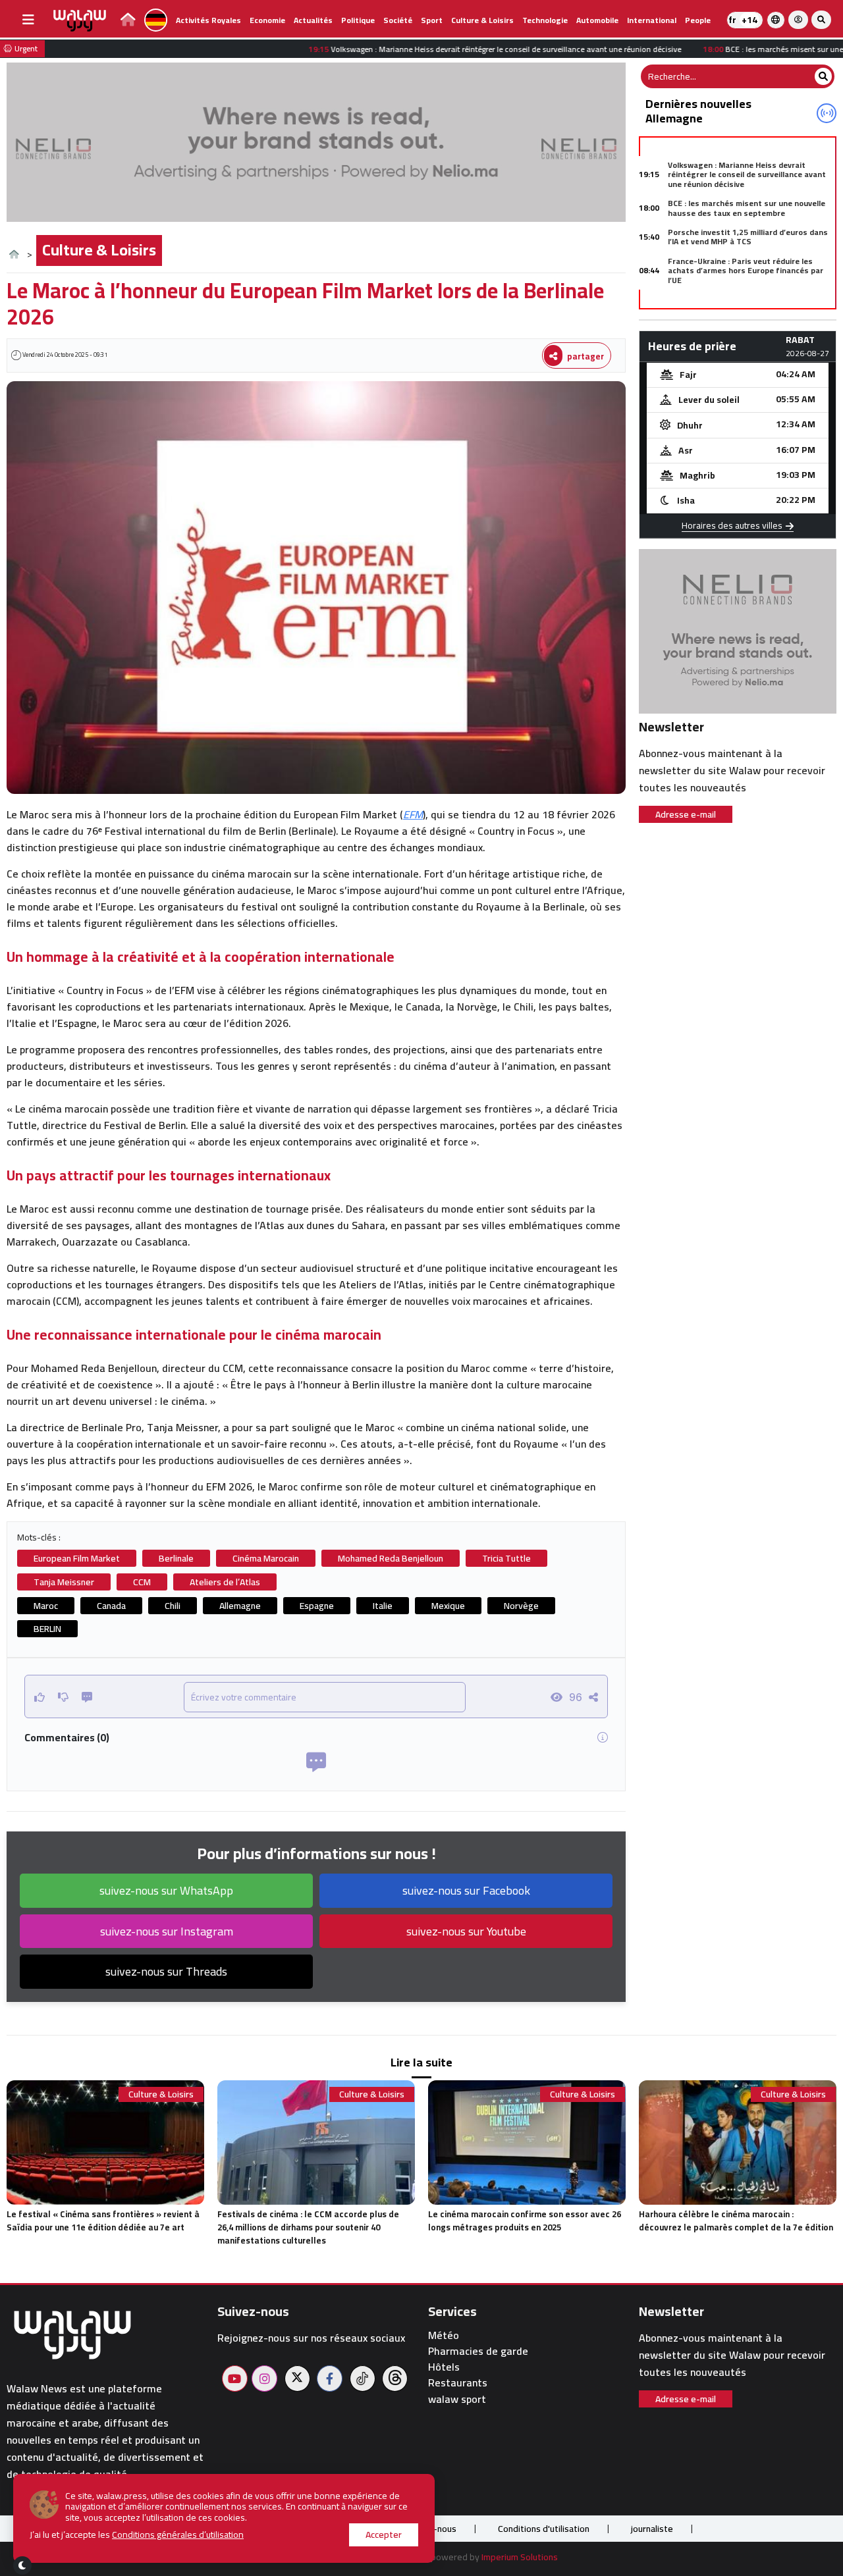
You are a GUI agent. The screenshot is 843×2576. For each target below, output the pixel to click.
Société (398, 20)
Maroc (46, 1606)
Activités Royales (208, 20)
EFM (413, 814)
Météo (444, 2335)
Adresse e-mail (686, 814)
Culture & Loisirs (482, 20)
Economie (267, 20)
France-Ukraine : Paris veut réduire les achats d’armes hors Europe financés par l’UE (746, 271)
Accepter (384, 2535)
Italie (383, 1606)
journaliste (652, 2529)
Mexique (448, 1606)
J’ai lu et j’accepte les (137, 2535)
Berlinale (176, 1558)
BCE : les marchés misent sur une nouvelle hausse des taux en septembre (747, 208)
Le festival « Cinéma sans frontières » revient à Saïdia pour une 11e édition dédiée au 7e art (103, 2221)
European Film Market (77, 1558)
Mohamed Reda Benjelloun (391, 1558)
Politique (358, 20)
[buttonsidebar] (28, 20)
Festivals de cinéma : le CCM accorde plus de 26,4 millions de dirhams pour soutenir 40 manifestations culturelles (308, 2227)
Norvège (521, 1606)
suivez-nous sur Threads (166, 1971)
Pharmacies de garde (478, 2351)
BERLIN (47, 1629)
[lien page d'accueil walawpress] (128, 21)
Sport (432, 20)
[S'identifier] (798, 20)
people (698, 20)
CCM (142, 1582)
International (652, 20)
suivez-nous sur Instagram (167, 1931)
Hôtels (444, 2367)
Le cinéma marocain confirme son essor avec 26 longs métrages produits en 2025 (525, 2221)
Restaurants (458, 2383)
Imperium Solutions (520, 2557)
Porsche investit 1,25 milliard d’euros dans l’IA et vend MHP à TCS (748, 237)
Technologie (545, 20)
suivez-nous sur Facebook (466, 1890)
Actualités (313, 20)
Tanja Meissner (64, 1582)
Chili (173, 1606)
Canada (111, 1606)
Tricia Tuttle (506, 1558)
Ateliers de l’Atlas (225, 1582)
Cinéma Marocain (266, 1558)
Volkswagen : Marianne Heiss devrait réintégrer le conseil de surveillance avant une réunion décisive (747, 174)
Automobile (597, 20)
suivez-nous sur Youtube (466, 1931)
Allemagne (240, 1606)
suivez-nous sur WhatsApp (166, 1890)
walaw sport (457, 2399)
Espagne (317, 1606)
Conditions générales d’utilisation (178, 2535)
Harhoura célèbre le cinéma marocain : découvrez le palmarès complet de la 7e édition (736, 2221)
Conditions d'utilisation (544, 2529)
